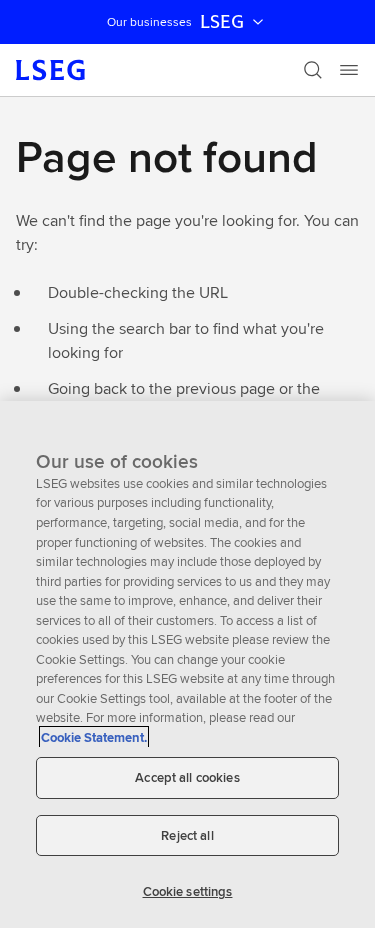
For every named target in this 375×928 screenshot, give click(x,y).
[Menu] (349, 70)
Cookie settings (188, 891)
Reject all (187, 835)
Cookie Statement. (94, 737)
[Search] (313, 70)
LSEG (222, 22)
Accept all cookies (187, 777)
